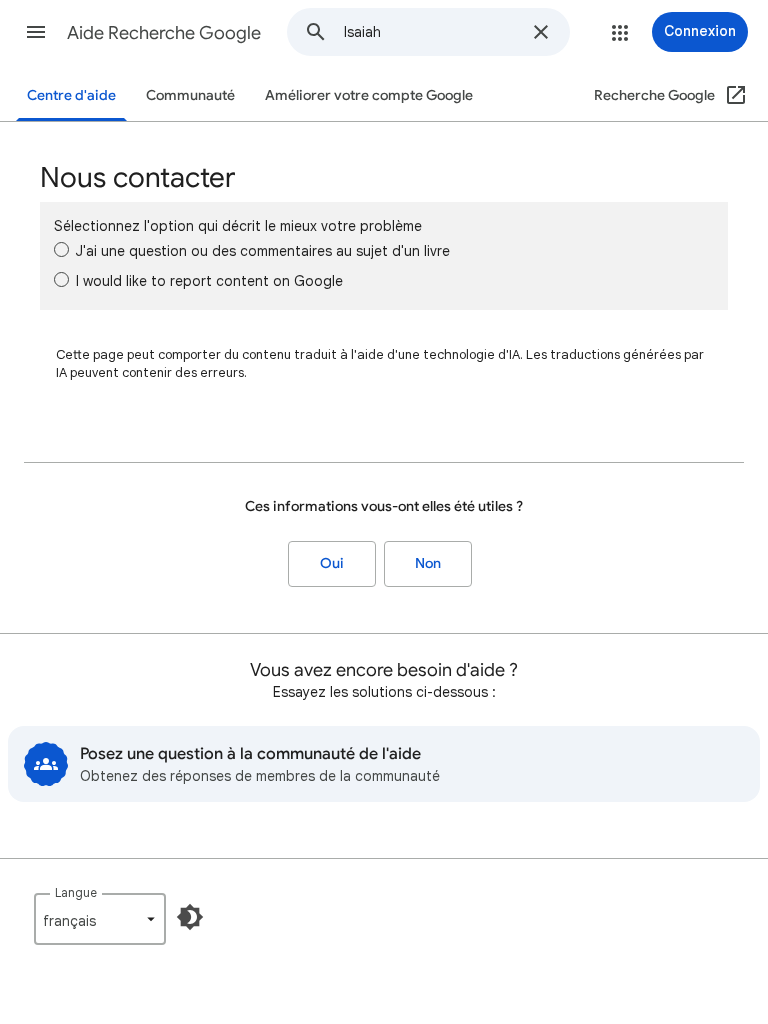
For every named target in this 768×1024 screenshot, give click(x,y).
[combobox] (432, 32)
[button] (36, 32)
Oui (332, 563)
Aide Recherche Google (164, 33)
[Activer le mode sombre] (190, 917)
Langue (76, 892)
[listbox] (100, 919)
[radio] (61, 249)
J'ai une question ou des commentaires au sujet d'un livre (263, 251)
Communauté (190, 95)
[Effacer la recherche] (541, 32)
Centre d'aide (71, 95)
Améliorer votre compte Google (369, 95)
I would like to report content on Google (209, 281)
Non (428, 563)
